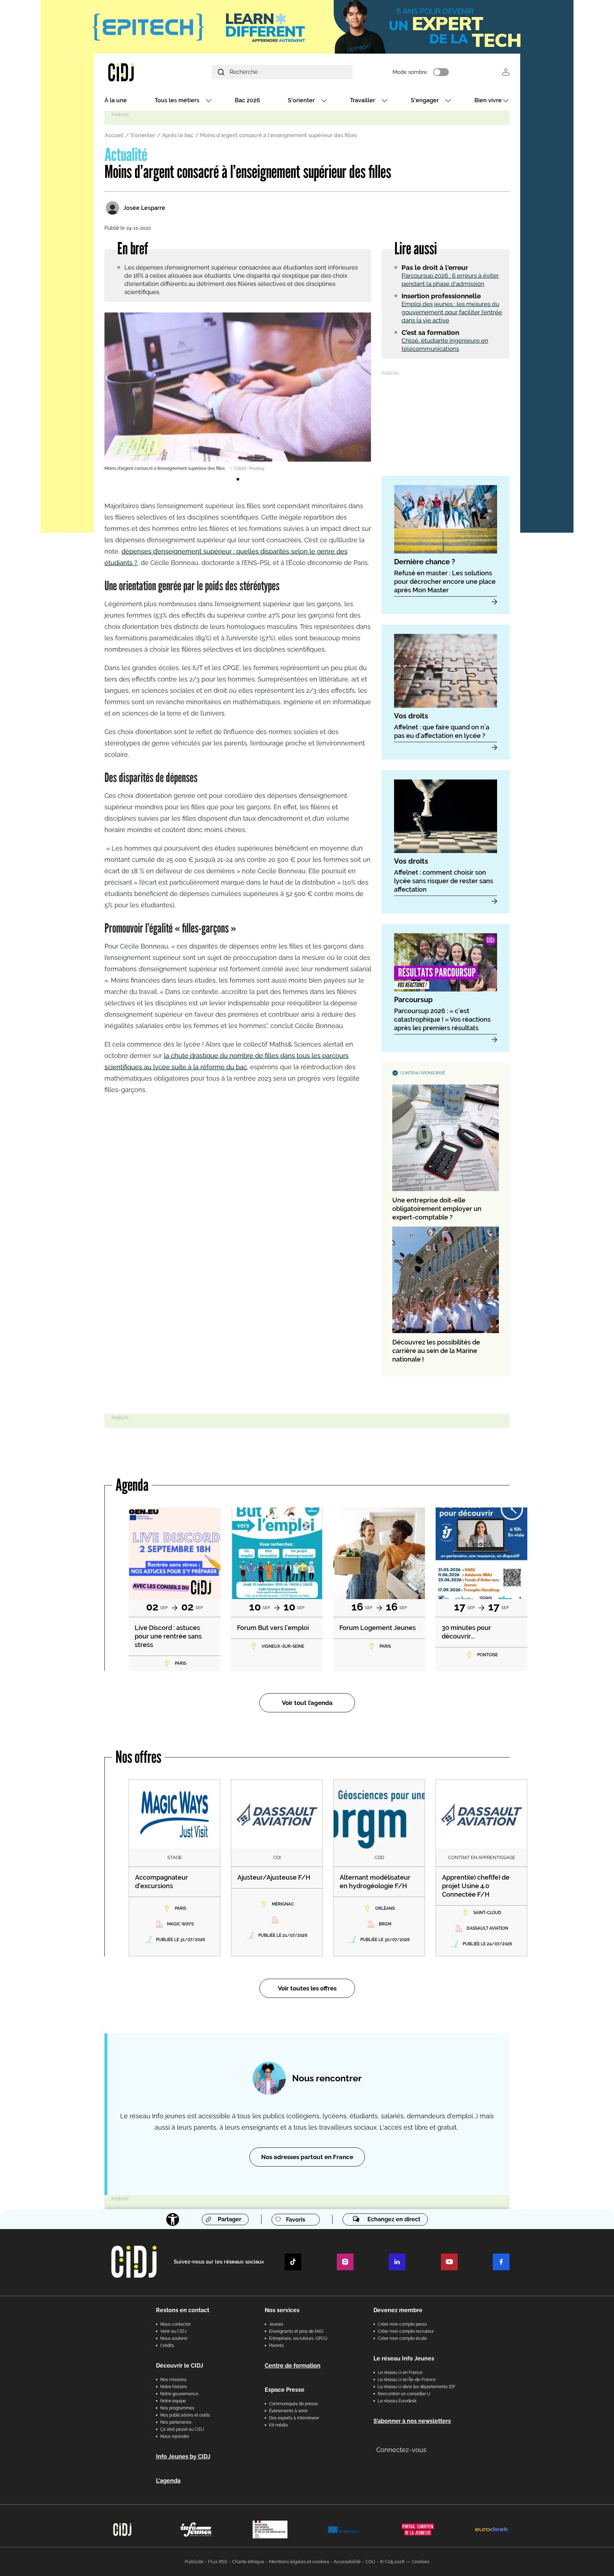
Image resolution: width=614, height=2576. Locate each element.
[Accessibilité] (173, 2219)
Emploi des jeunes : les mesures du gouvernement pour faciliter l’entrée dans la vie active (452, 312)
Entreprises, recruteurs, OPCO (298, 2338)
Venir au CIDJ (173, 2331)
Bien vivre (488, 100)
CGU (370, 2562)
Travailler (363, 100)
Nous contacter (176, 2324)
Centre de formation (293, 2366)
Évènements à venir (288, 2411)
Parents (276, 2346)
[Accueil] (138, 72)
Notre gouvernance (179, 2394)
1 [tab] (238, 479)
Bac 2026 (247, 100)
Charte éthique (248, 2562)
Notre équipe (173, 2401)
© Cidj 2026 (392, 2562)
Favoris (296, 2220)
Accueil (114, 135)
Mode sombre (410, 72)
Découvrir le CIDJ (180, 2366)
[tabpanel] (238, 392)
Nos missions (173, 2380)
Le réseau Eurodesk (397, 2401)
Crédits (167, 2346)
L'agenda (168, 2481)
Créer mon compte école (402, 2338)
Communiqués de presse (293, 2404)
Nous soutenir (174, 2338)
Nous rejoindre (175, 2436)
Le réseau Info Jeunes (404, 2358)
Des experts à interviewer (294, 2418)
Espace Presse (285, 2390)
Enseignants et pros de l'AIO (296, 2331)
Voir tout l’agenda (307, 1703)
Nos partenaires (176, 2422)
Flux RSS (218, 2562)
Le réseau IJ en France (400, 2373)
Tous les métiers (177, 100)
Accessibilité (347, 2562)
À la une (116, 100)
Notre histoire (174, 2387)
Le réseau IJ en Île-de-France (407, 2380)
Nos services (282, 2310)
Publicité (194, 2562)
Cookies (421, 2562)
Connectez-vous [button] (401, 2450)
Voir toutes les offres (307, 1988)
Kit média (278, 2425)
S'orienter (301, 100)
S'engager (425, 100)
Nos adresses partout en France (307, 2157)
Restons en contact (183, 2310)
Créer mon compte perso (402, 2324)
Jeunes (276, 2324)
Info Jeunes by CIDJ (183, 2457)
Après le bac (178, 135)
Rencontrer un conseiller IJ (404, 2394)
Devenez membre (398, 2310)
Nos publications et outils (185, 2415)
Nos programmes (177, 2408)
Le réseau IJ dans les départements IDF (417, 2387)
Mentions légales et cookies (299, 2562)
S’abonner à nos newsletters (412, 2421)
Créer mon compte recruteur (406, 2331)
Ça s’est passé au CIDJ (182, 2429)
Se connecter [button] (506, 72)
